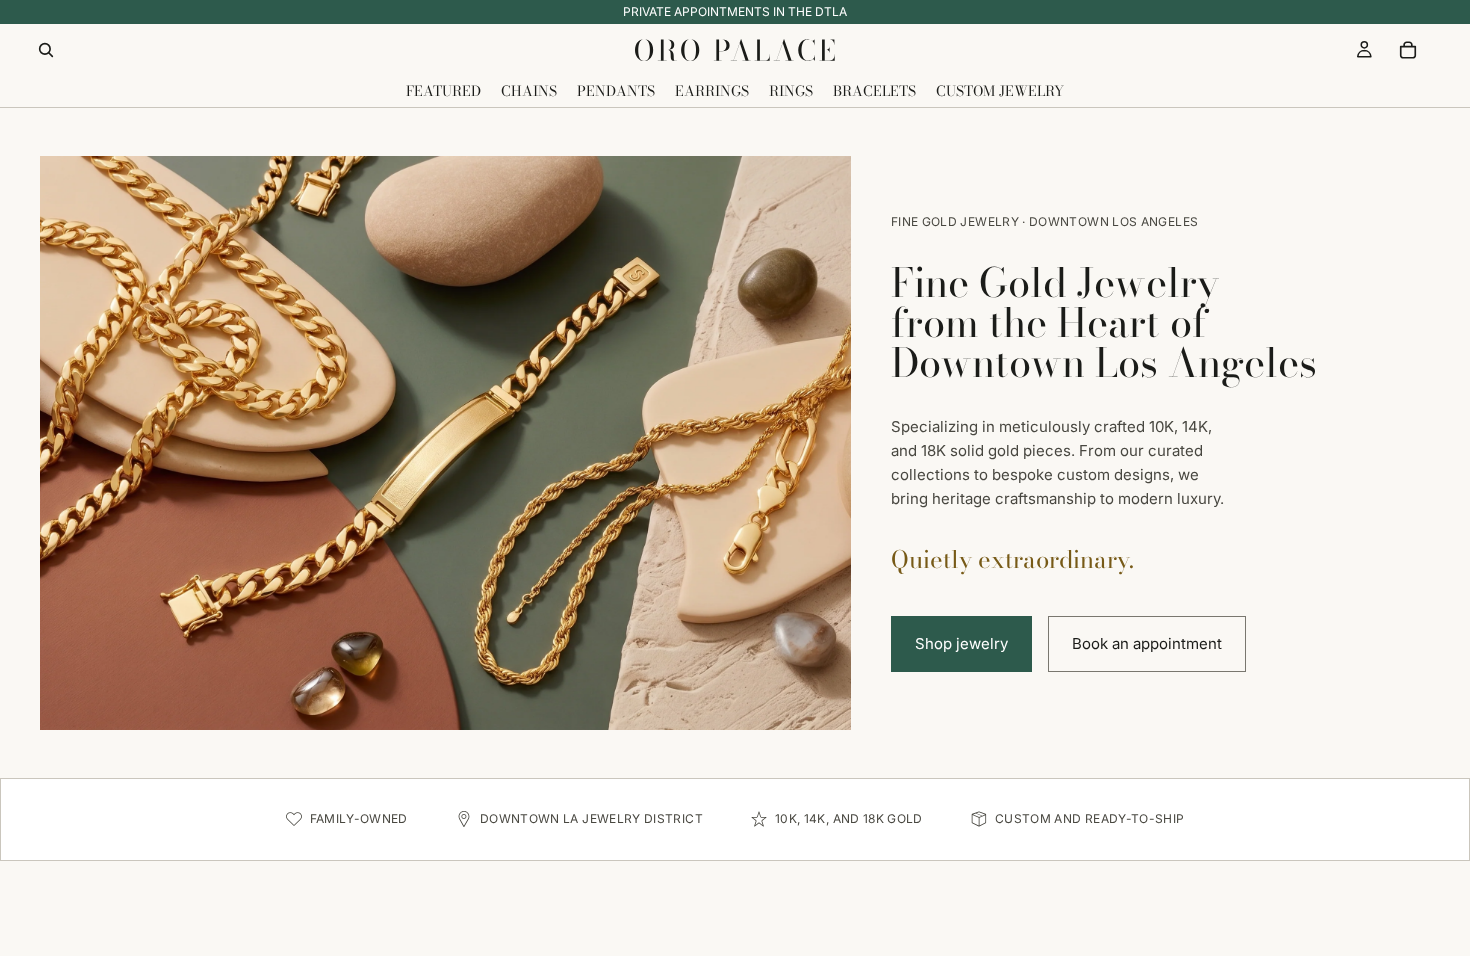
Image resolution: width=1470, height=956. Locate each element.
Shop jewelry (961, 643)
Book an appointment (1147, 643)
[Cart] (1408, 50)
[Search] (46, 50)
